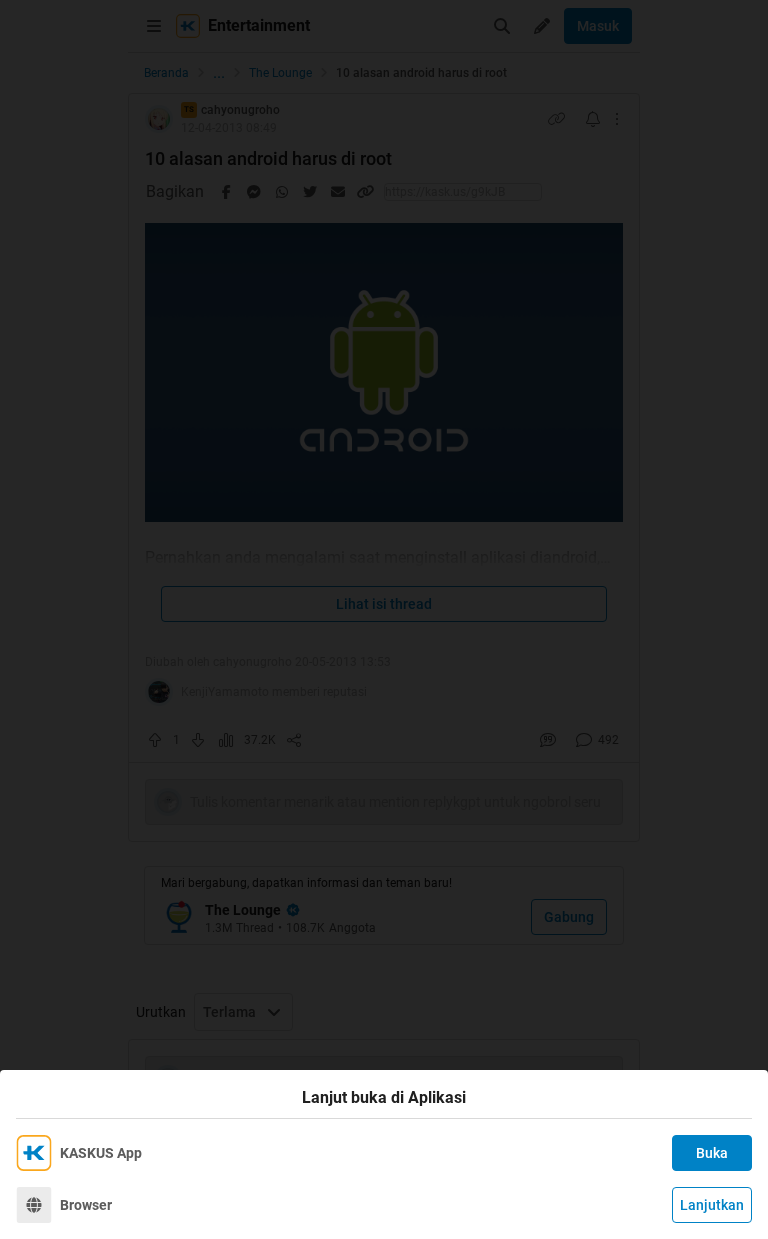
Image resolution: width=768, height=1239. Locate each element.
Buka (712, 1153)
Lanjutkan (712, 1205)
